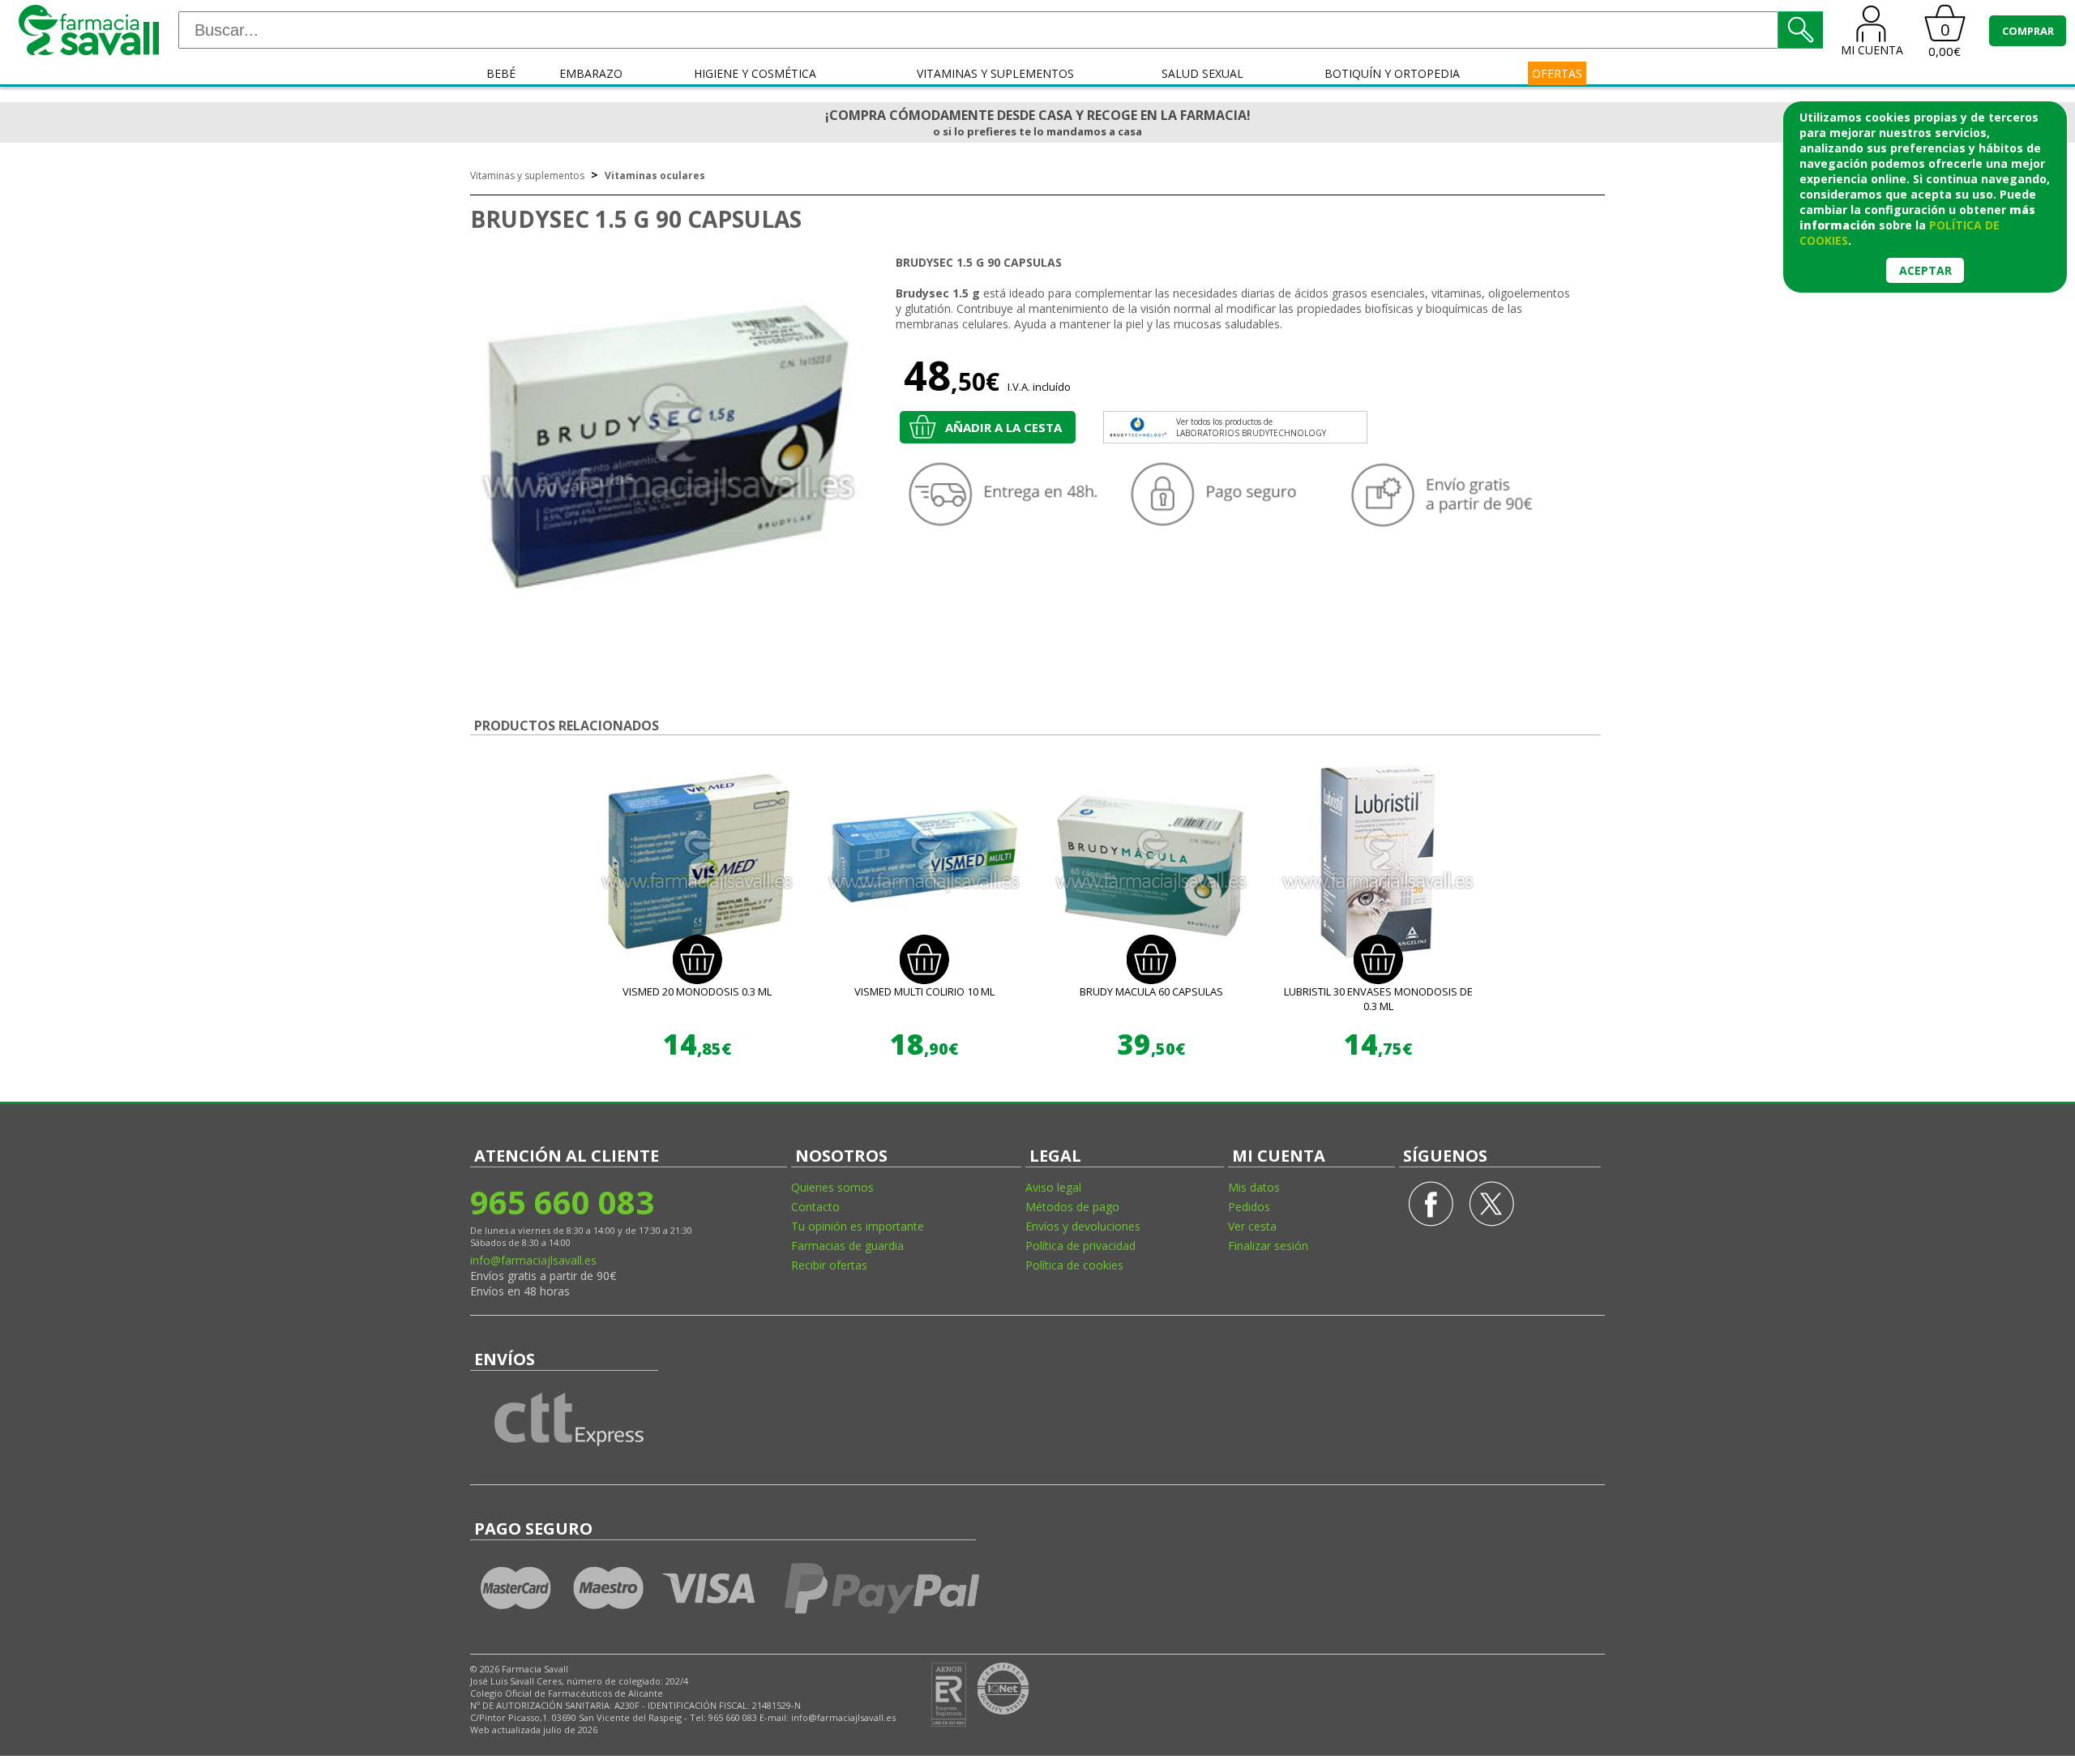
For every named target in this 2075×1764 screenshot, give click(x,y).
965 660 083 (562, 1202)
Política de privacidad (1080, 1246)
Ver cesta (1252, 1226)
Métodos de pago (1072, 1207)
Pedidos (1249, 1207)
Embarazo (591, 73)
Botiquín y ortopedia (1392, 73)
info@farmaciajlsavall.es (533, 1260)
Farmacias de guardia (847, 1246)
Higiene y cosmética (755, 73)
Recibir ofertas (829, 1265)
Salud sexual (1202, 73)
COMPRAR (2028, 31)
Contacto (815, 1207)
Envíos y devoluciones (1083, 1226)
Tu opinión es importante (858, 1226)
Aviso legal (1053, 1187)
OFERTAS (1557, 73)
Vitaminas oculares (655, 176)
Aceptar (1925, 270)
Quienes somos (832, 1187)
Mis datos (1254, 1187)
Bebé (501, 73)
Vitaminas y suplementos (995, 73)
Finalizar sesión (1268, 1246)
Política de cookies (1074, 1265)
